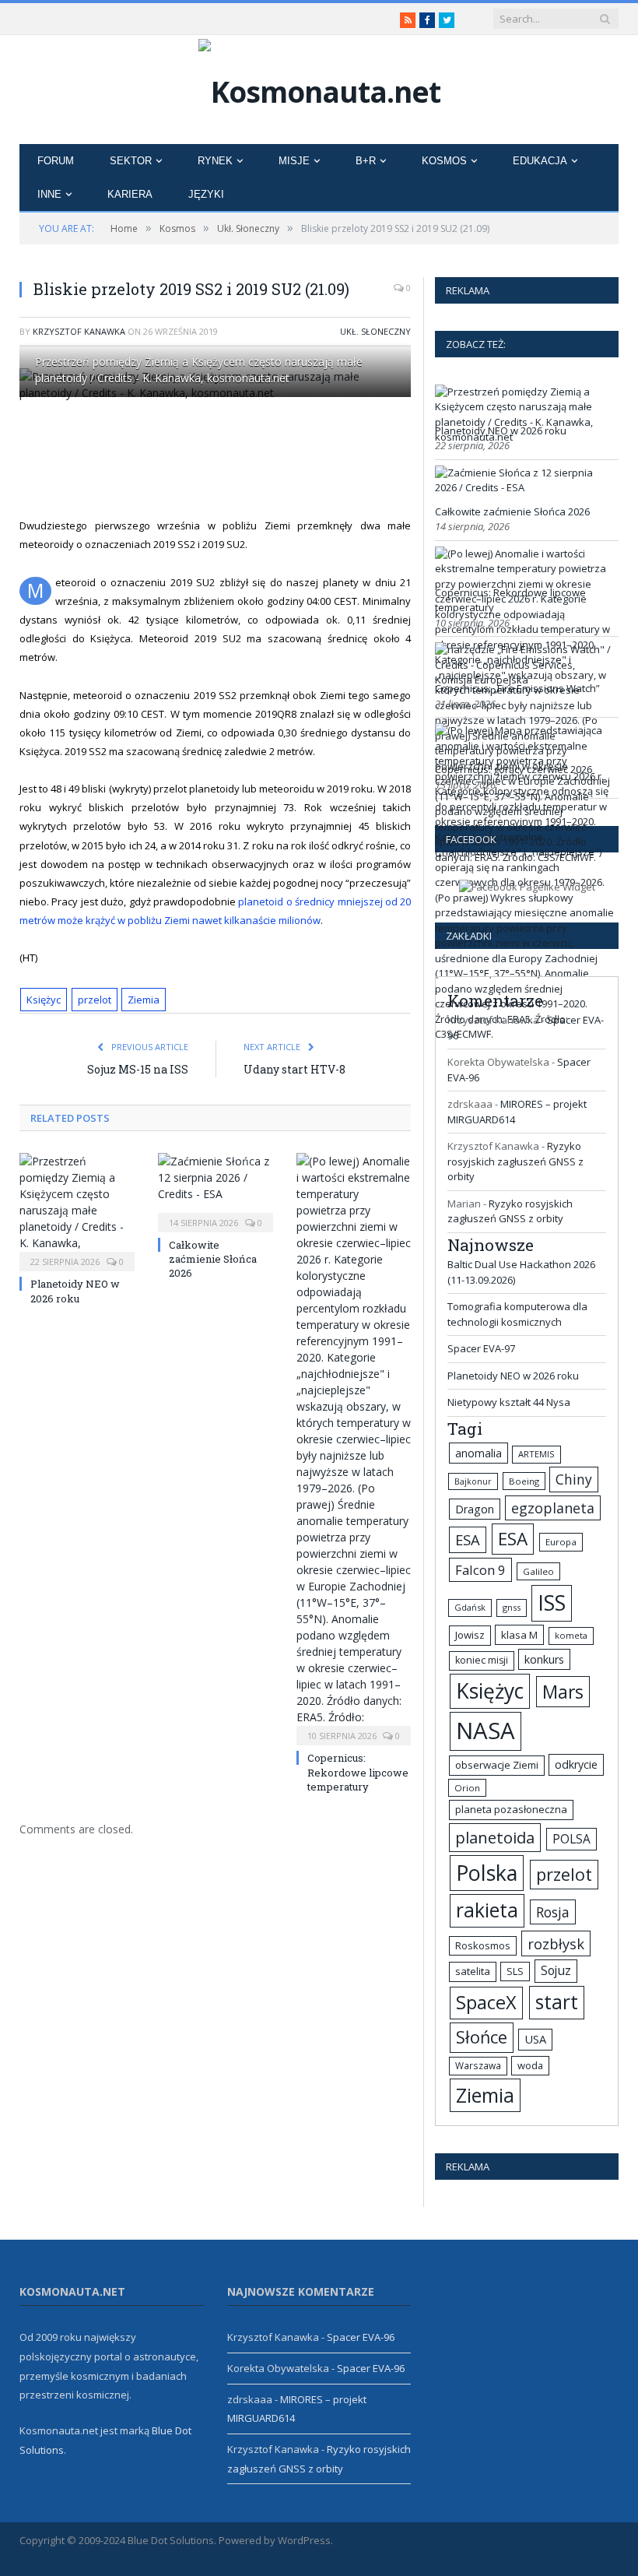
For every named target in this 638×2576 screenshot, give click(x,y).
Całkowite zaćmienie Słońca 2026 (213, 1259)
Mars (563, 1692)
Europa (561, 1542)
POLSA (571, 1839)
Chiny (574, 1479)
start (557, 2002)
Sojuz (556, 1970)
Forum (56, 161)
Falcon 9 (480, 1570)
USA (535, 2039)
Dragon (475, 1509)
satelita (473, 1971)
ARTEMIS (536, 1454)
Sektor (131, 161)
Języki (206, 194)
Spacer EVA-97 (481, 1348)
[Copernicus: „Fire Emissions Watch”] (525, 680)
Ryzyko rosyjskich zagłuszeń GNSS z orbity (515, 1161)
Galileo (538, 1571)
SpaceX (486, 2002)
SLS (515, 1971)
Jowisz (470, 1635)
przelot (95, 1000)
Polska (487, 1873)
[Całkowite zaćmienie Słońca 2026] (216, 1191)
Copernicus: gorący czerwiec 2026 (514, 769)
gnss (512, 1607)
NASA (486, 1731)
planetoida (495, 1837)
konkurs (544, 1659)
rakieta (487, 1910)
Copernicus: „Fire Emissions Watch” (517, 688)
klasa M (519, 1635)
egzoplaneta (553, 1508)
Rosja (553, 1912)
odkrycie (576, 1764)
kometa (571, 1635)
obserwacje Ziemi (497, 1765)
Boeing (524, 1481)
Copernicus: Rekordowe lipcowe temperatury (358, 1772)
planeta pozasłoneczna (511, 1809)
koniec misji (482, 1660)
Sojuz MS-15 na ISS (138, 1069)
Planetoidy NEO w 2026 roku (75, 1291)
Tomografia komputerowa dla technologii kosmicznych (517, 1314)
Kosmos (444, 161)
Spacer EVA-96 (361, 2337)
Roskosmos (483, 1945)
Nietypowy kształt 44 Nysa (509, 1402)
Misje (294, 161)
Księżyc (44, 1000)
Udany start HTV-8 (294, 1069)
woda (530, 2065)
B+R (366, 161)
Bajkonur (473, 1481)
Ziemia (144, 1000)
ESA (468, 1539)
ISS (552, 1603)
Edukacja (540, 161)
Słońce (482, 2037)
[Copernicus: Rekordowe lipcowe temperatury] (354, 1447)
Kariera (130, 194)
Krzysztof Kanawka (79, 331)
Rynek (215, 161)
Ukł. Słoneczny (375, 331)
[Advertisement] (311, 457)
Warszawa (478, 2065)
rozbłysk (556, 1943)
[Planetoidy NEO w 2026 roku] (77, 1210)
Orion (467, 1788)
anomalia (478, 1453)
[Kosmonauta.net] (319, 88)
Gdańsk (470, 1607)
